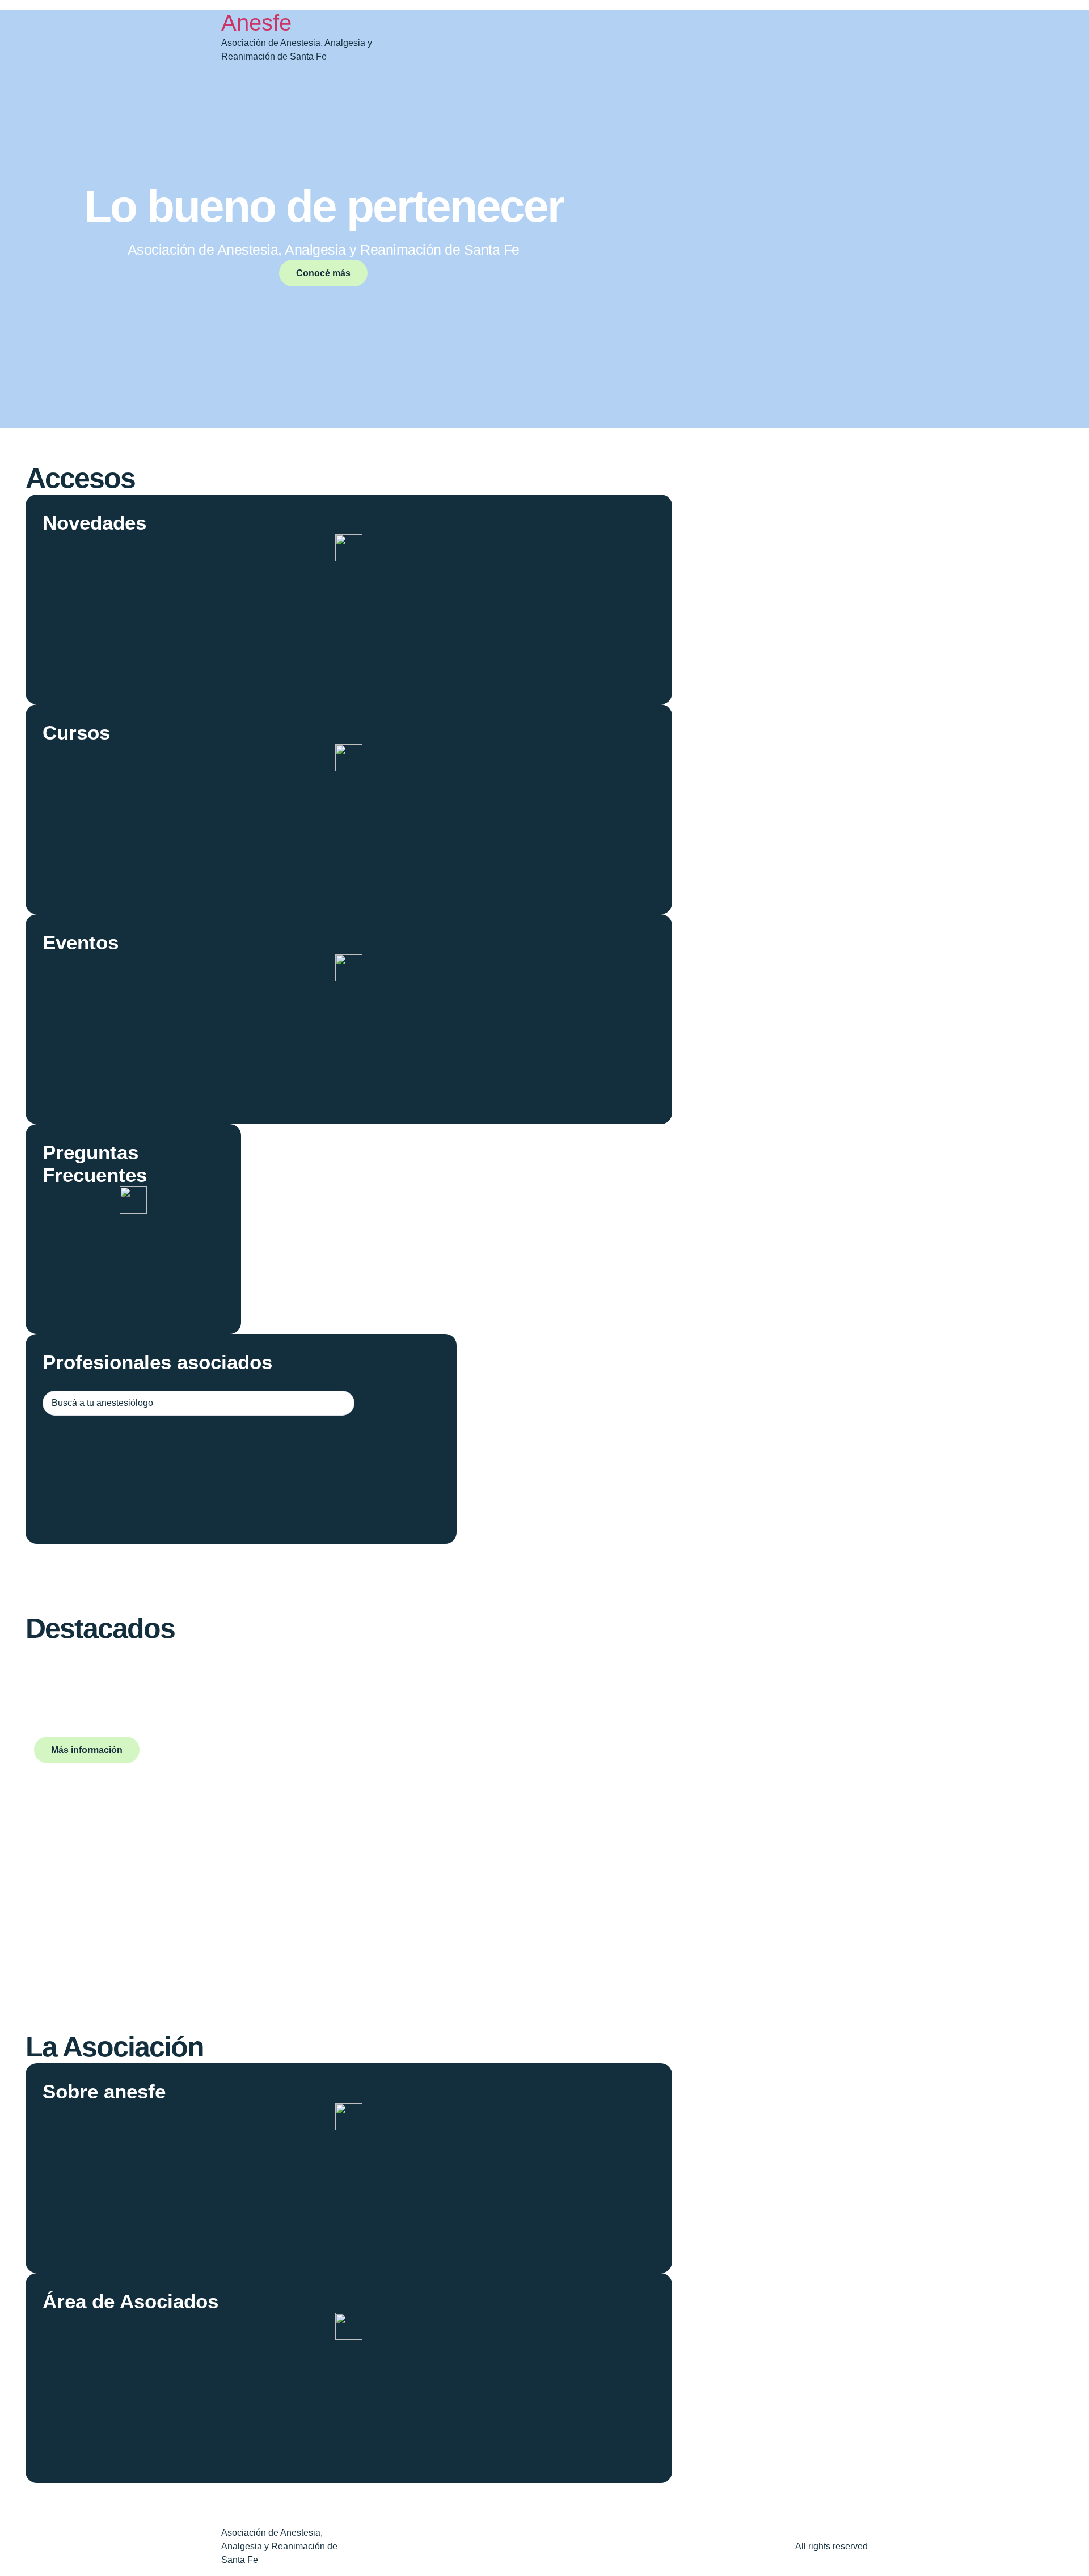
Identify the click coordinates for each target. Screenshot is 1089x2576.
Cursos (76, 732)
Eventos (81, 942)
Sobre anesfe (104, 2091)
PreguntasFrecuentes (95, 1164)
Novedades (94, 523)
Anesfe (256, 23)
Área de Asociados (130, 2301)
